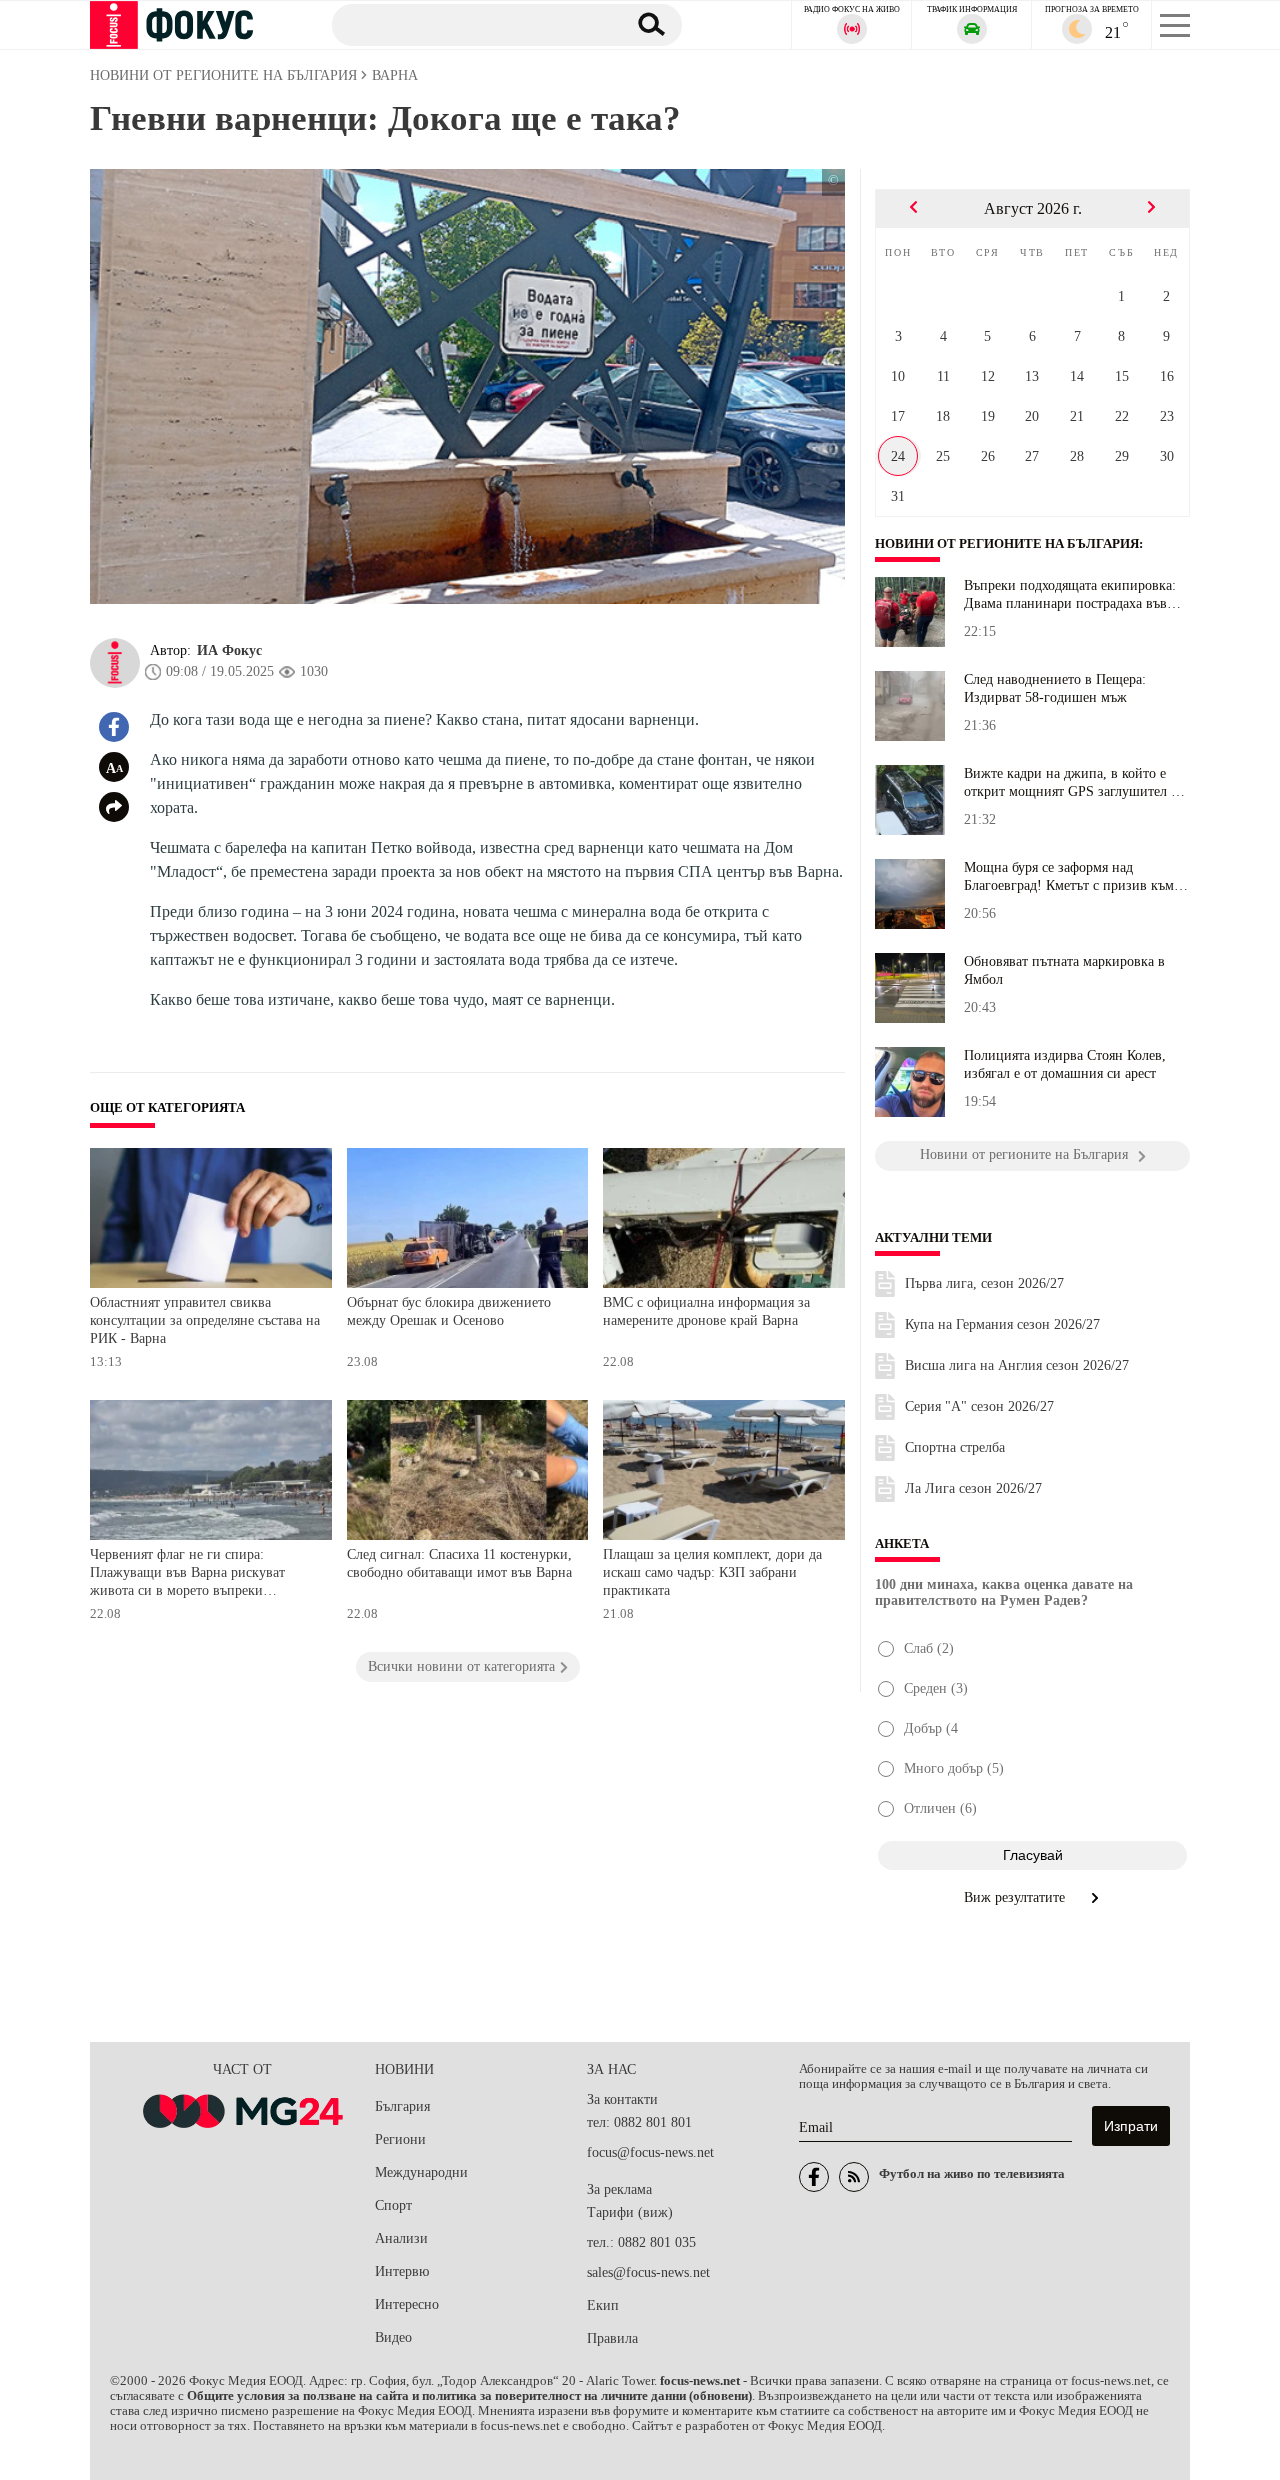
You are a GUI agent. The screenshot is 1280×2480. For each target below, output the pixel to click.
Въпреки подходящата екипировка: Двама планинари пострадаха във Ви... (1070, 595)
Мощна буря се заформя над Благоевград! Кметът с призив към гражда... (1069, 877)
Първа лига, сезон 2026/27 (984, 1283)
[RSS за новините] (854, 2177)
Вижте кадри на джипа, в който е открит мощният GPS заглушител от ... (1074, 783)
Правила (612, 2338)
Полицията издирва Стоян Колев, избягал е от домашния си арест (1065, 1064)
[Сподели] (114, 807)
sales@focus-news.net (648, 2272)
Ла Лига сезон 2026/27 (973, 1488)
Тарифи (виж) (630, 2212)
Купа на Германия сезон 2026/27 (1002, 1324)
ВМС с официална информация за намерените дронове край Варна (706, 1311)
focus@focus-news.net (650, 2152)
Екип (603, 2305)
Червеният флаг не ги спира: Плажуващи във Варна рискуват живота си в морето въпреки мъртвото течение (187, 1574)
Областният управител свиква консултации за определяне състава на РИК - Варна (205, 1320)
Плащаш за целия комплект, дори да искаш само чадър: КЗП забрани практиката (712, 1572)
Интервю (402, 2271)
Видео (393, 2337)
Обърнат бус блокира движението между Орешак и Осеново (449, 1311)
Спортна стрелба (955, 1447)
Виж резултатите (1016, 1897)
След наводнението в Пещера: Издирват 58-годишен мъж (1055, 688)
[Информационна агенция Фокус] (814, 2177)
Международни (421, 2172)
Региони (400, 2139)
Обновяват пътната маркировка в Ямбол (1064, 970)
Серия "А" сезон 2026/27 (979, 1406)
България (402, 2106)
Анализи (401, 2238)
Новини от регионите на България (1007, 544)
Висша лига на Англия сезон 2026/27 (1017, 1365)
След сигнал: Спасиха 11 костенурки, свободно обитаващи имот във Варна (459, 1563)
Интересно (407, 2304)
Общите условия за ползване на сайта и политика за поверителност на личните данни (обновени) (469, 2396)
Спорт (393, 2205)
